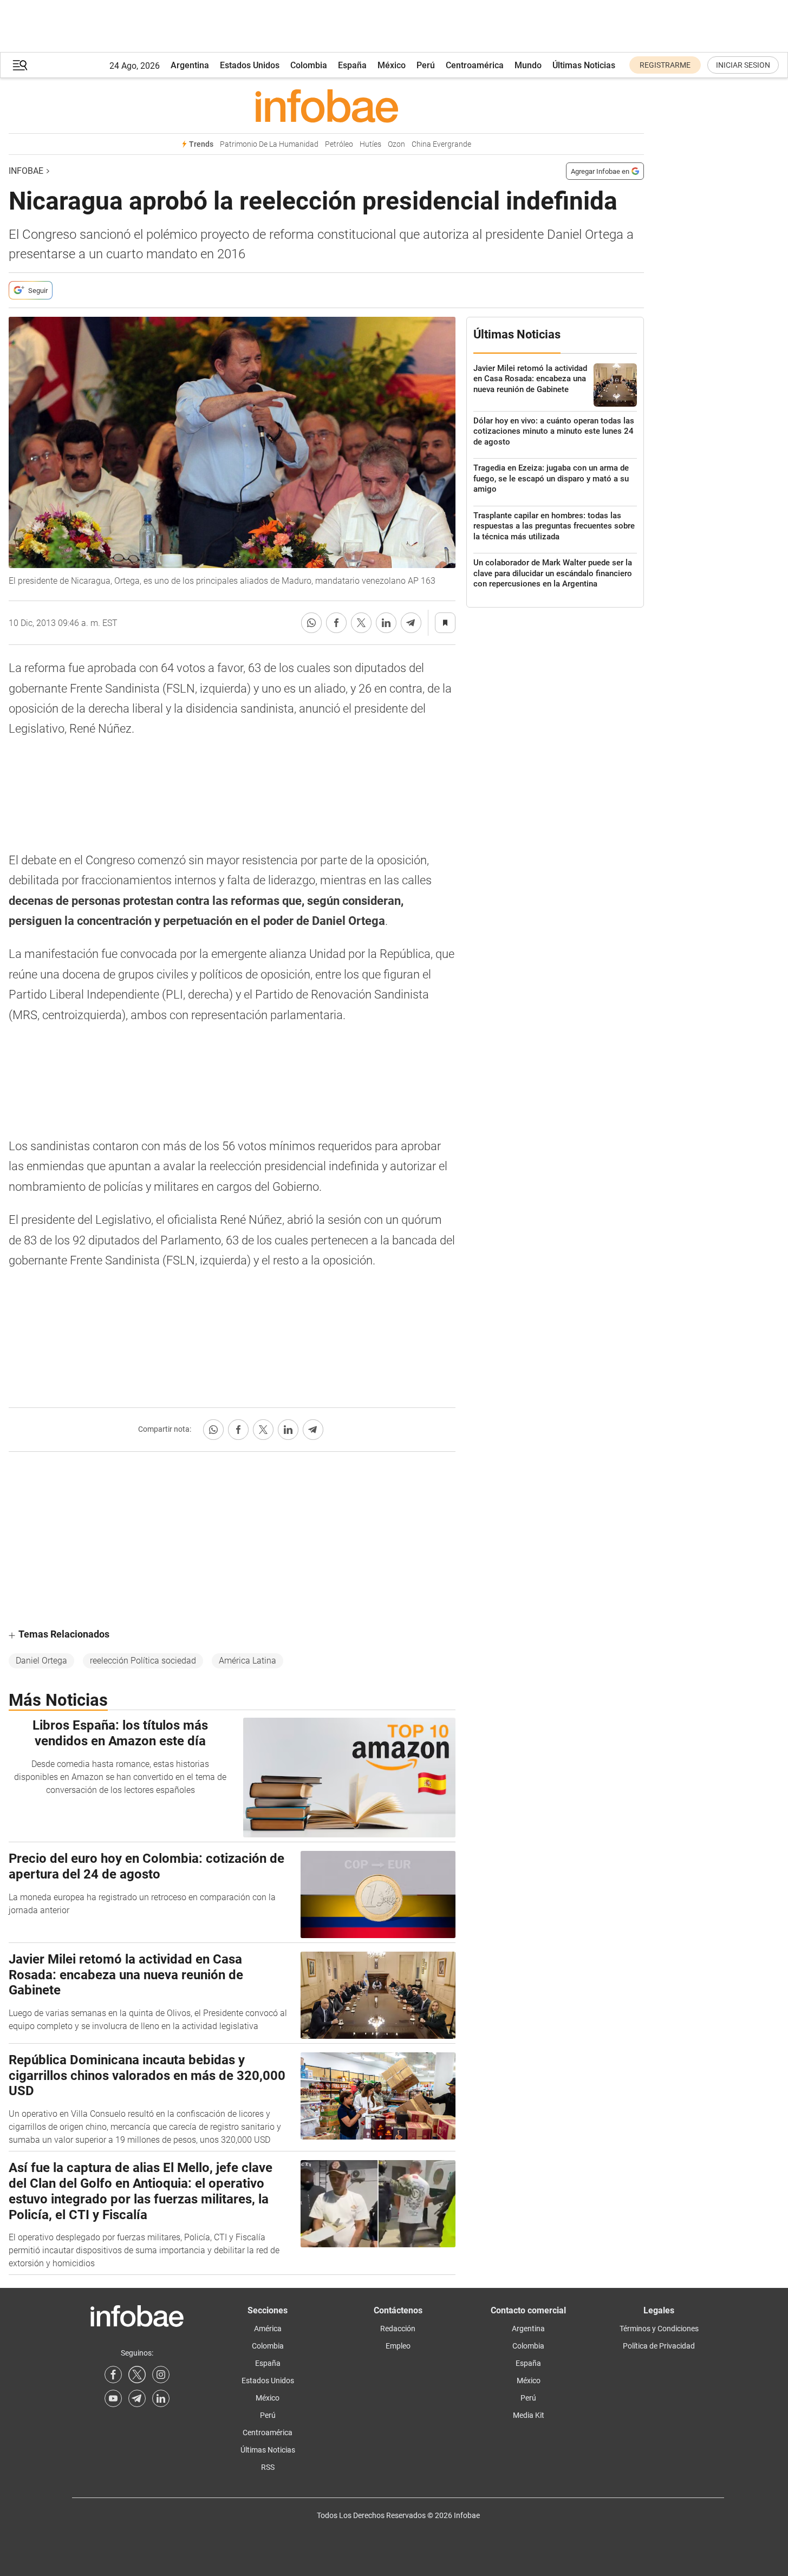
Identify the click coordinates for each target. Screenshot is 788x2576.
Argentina (190, 65)
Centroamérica (475, 65)
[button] (20, 65)
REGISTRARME (665, 65)
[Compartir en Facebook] (336, 623)
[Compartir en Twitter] (361, 623)
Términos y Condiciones (659, 2329)
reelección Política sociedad (143, 1661)
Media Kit (529, 2415)
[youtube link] (113, 2398)
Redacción (398, 2329)
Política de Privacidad (659, 2346)
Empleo (398, 2346)
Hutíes (370, 144)
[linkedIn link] (161, 2398)
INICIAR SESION (743, 65)
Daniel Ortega (41, 1661)
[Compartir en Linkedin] (386, 623)
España (352, 65)
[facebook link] (113, 2375)
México (392, 65)
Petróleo (339, 144)
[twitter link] (137, 2375)
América (268, 2329)
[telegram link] (137, 2398)
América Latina (248, 1661)
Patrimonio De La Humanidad (269, 144)
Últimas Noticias (584, 65)
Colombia (309, 65)
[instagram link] (161, 2375)
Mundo (528, 65)
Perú (426, 65)
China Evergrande (441, 144)
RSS (268, 2467)
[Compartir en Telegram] (411, 623)
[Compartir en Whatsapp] (311, 623)
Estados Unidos (250, 65)
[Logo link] (326, 106)
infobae (26, 171)
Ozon (396, 144)
